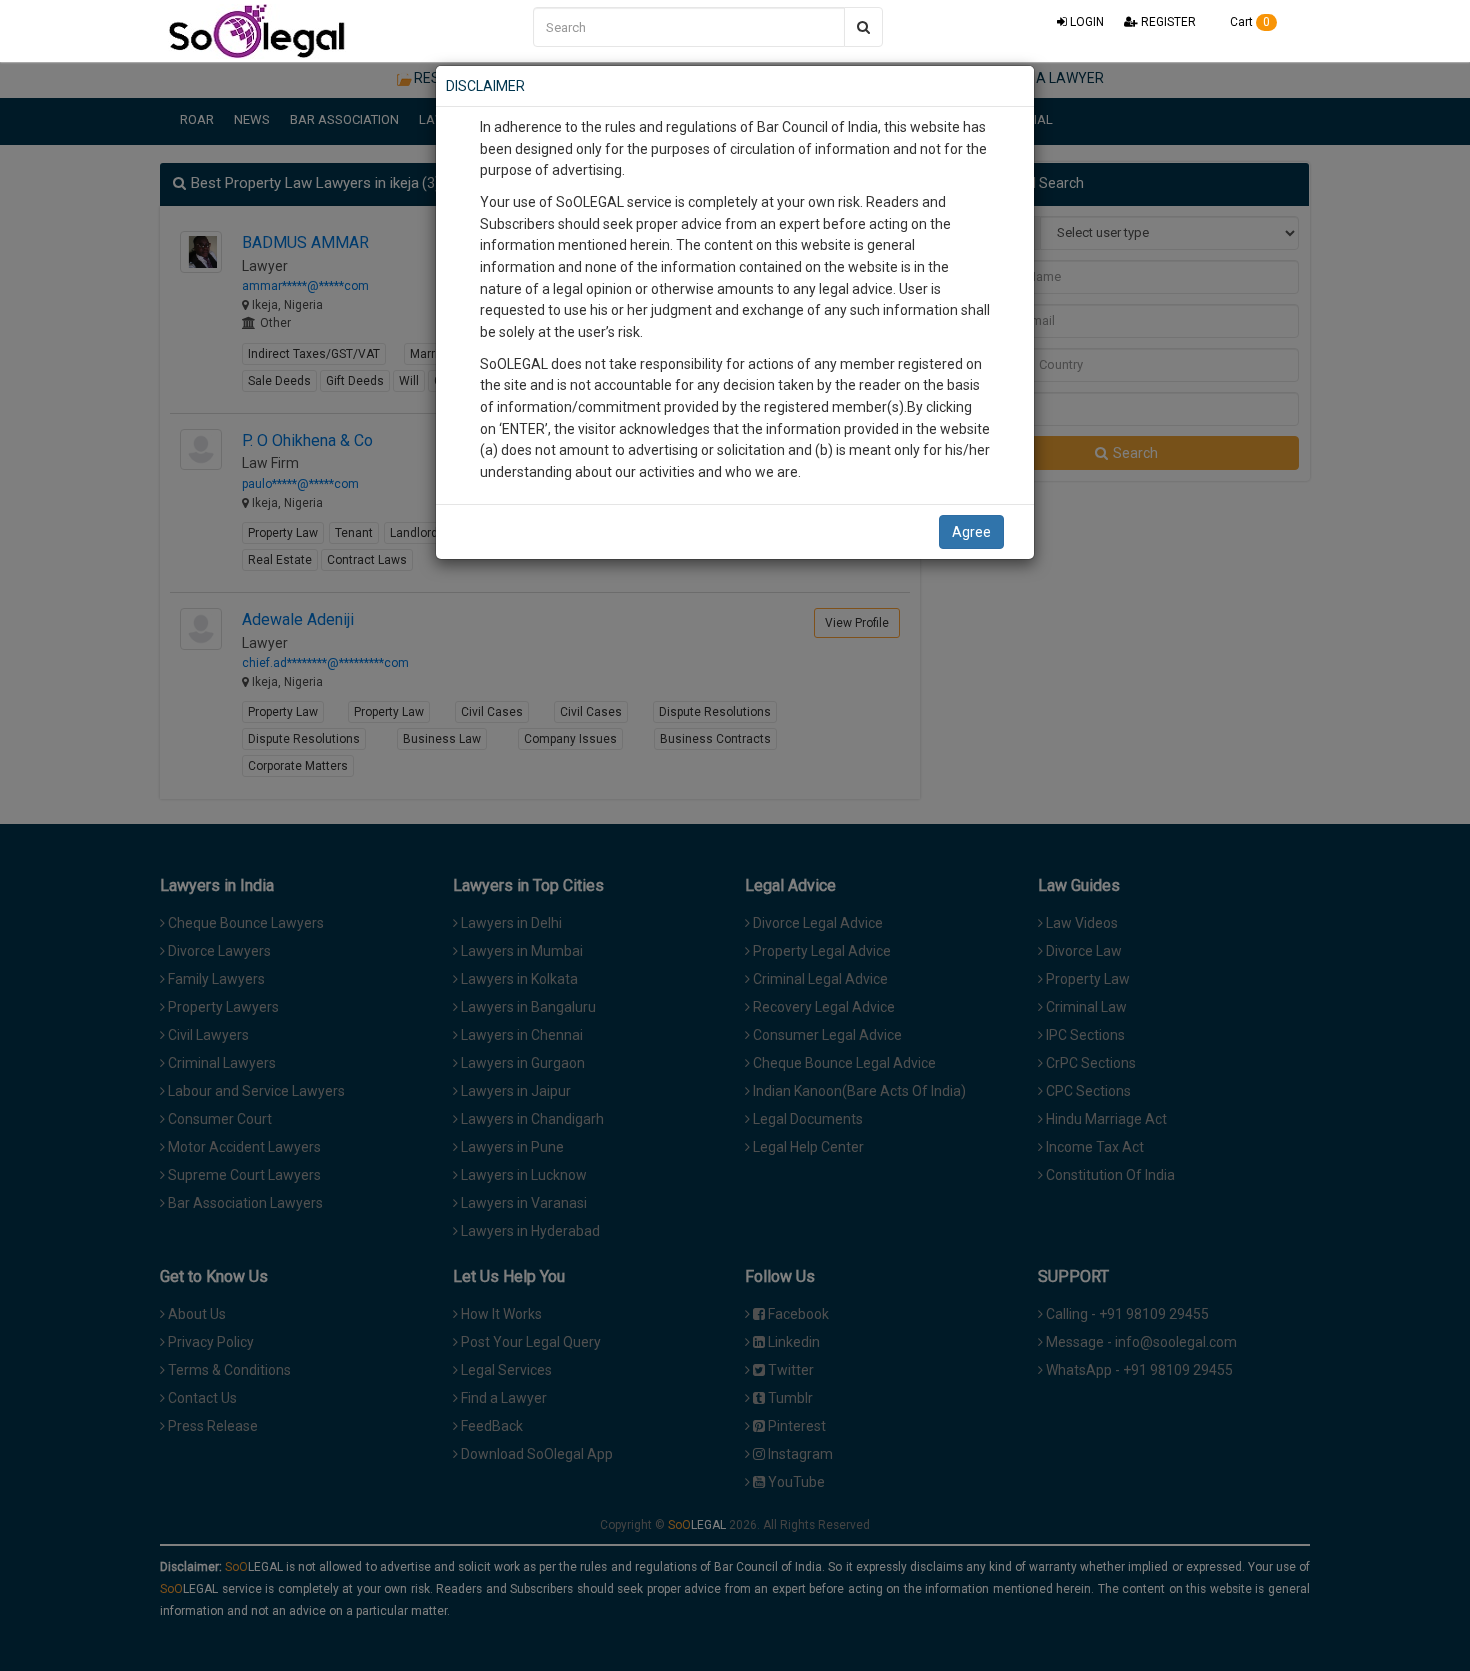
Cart (1248, 22)
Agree (971, 532)
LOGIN (1085, 22)
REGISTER (1167, 22)
